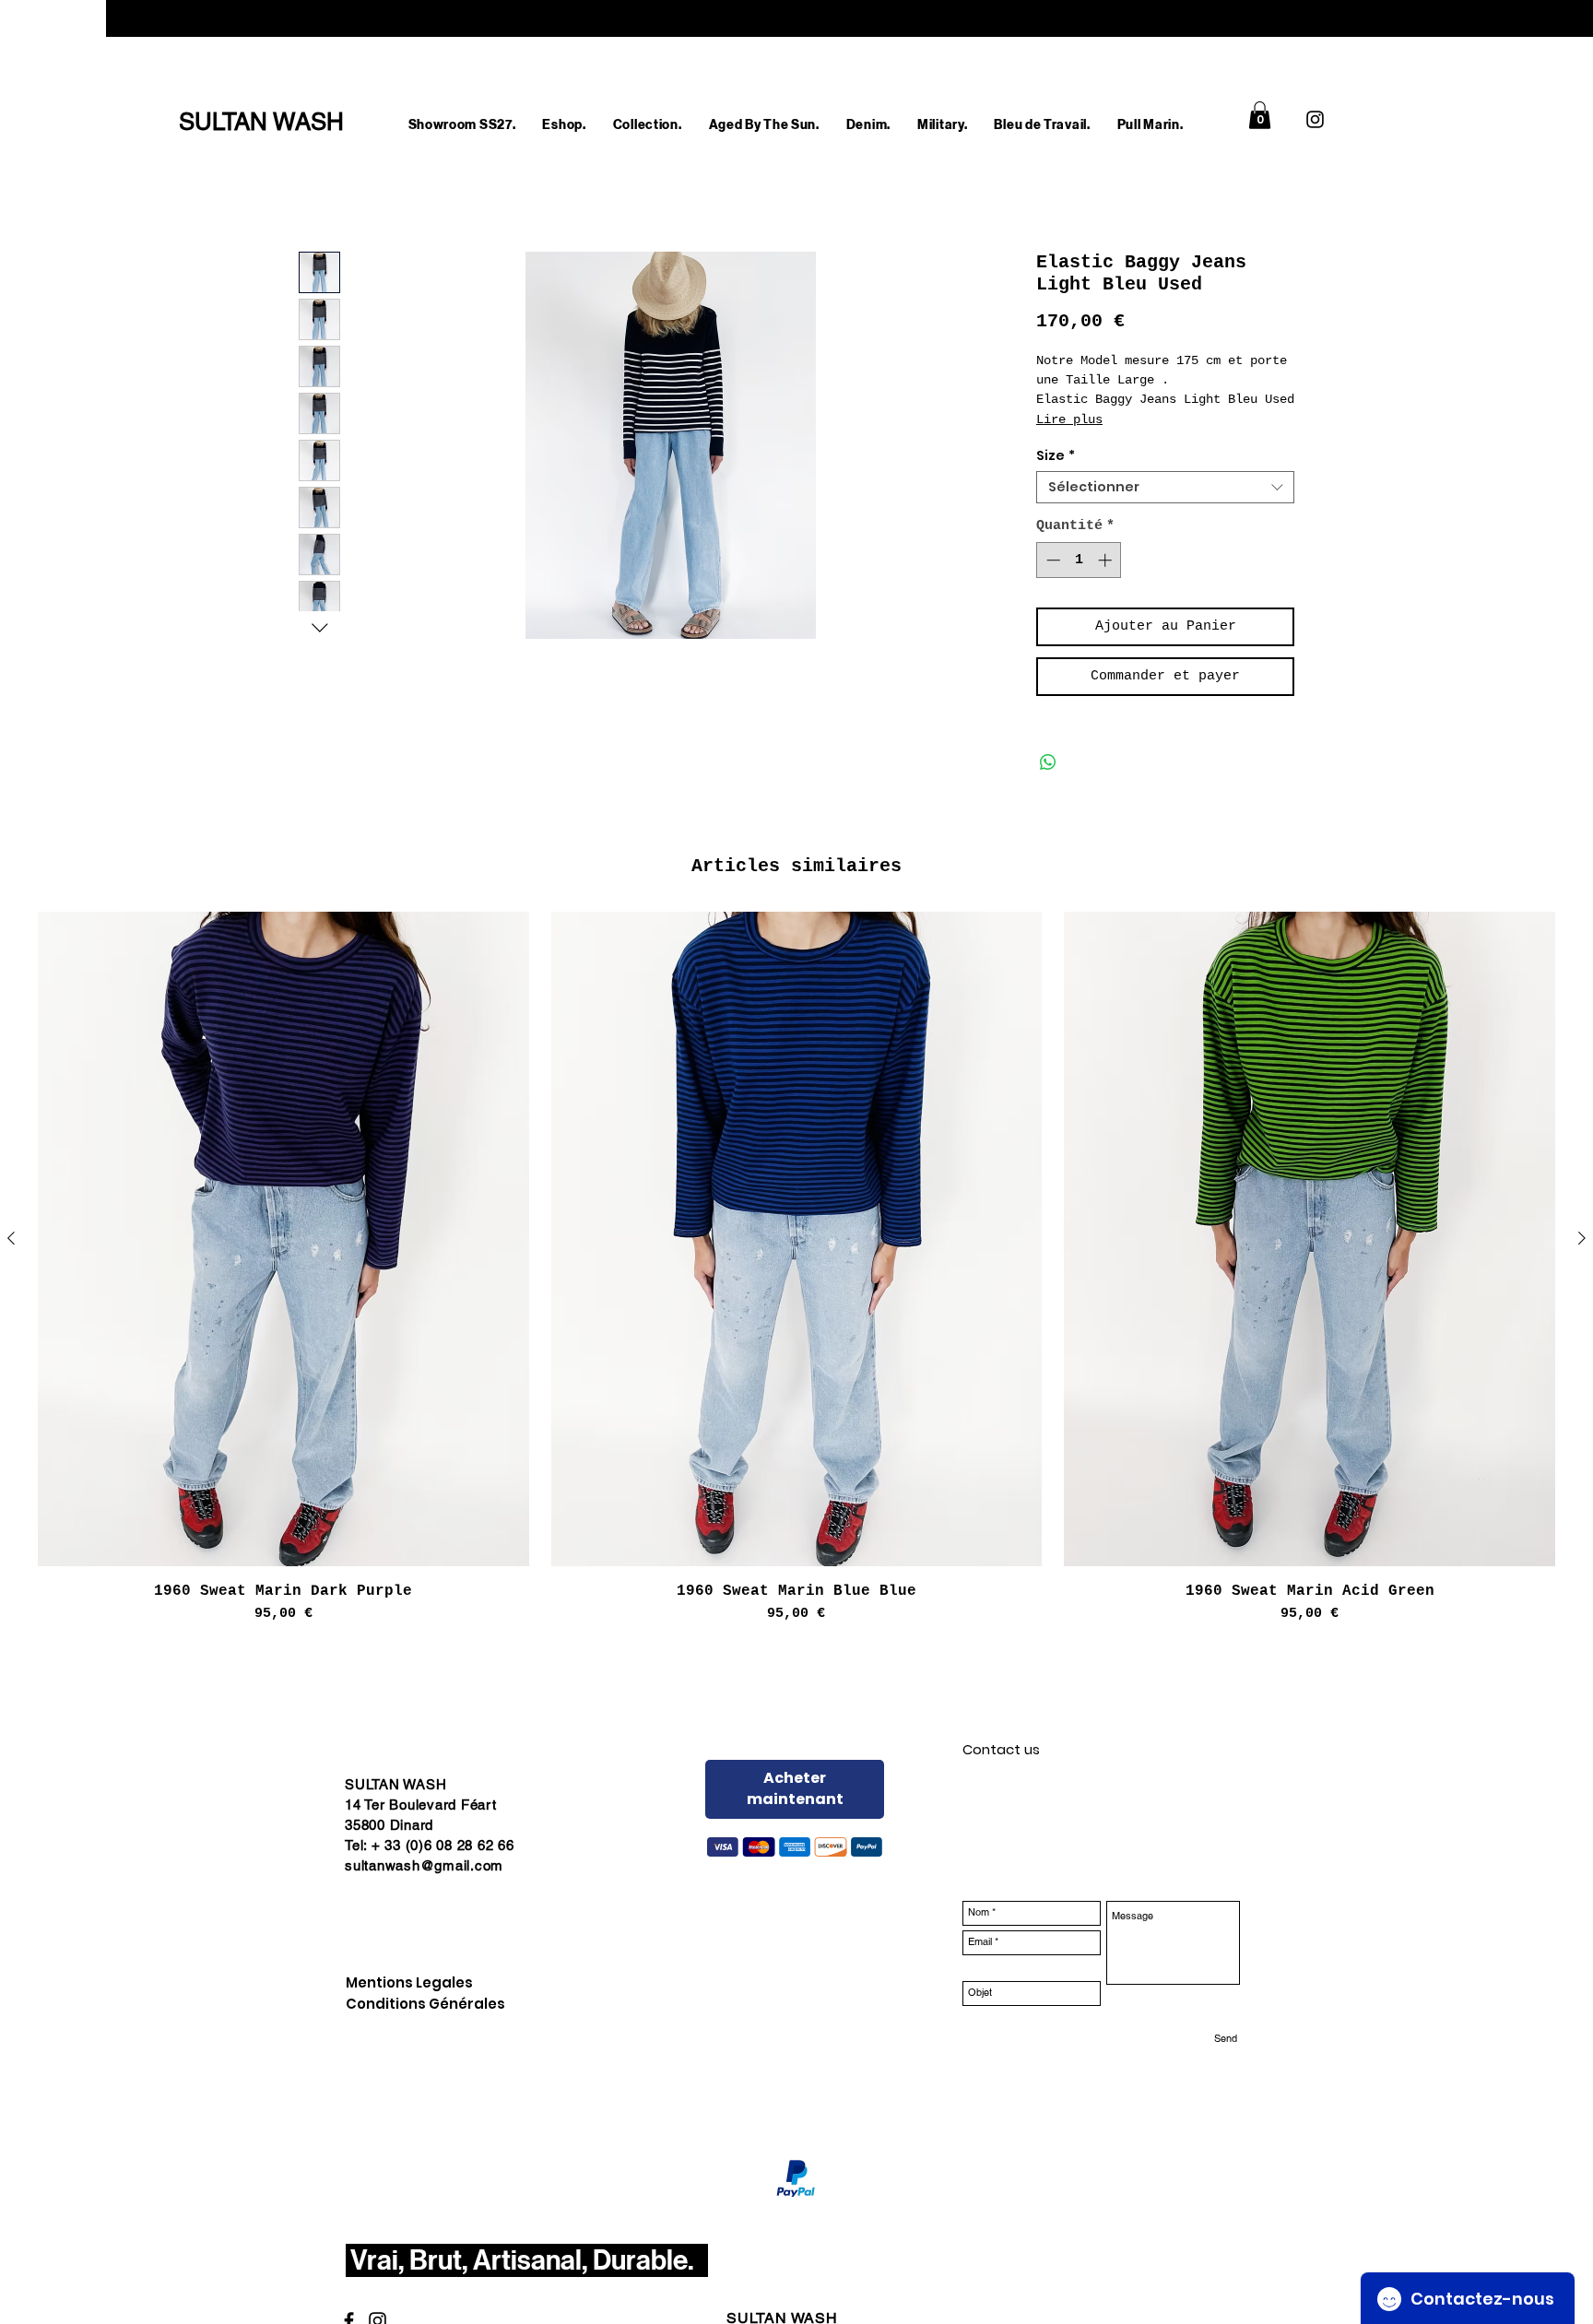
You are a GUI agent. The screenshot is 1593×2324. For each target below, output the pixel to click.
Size (1056, 456)
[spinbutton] (1079, 560)
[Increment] (1107, 560)
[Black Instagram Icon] (1315, 119)
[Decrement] (1051, 560)
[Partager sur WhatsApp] (1048, 762)
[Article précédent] (11, 1238)
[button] (564, 125)
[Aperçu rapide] (283, 1239)
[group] (796, 1268)
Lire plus (1069, 419)
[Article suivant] (1582, 1238)
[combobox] (1165, 487)
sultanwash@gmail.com (424, 1865)
